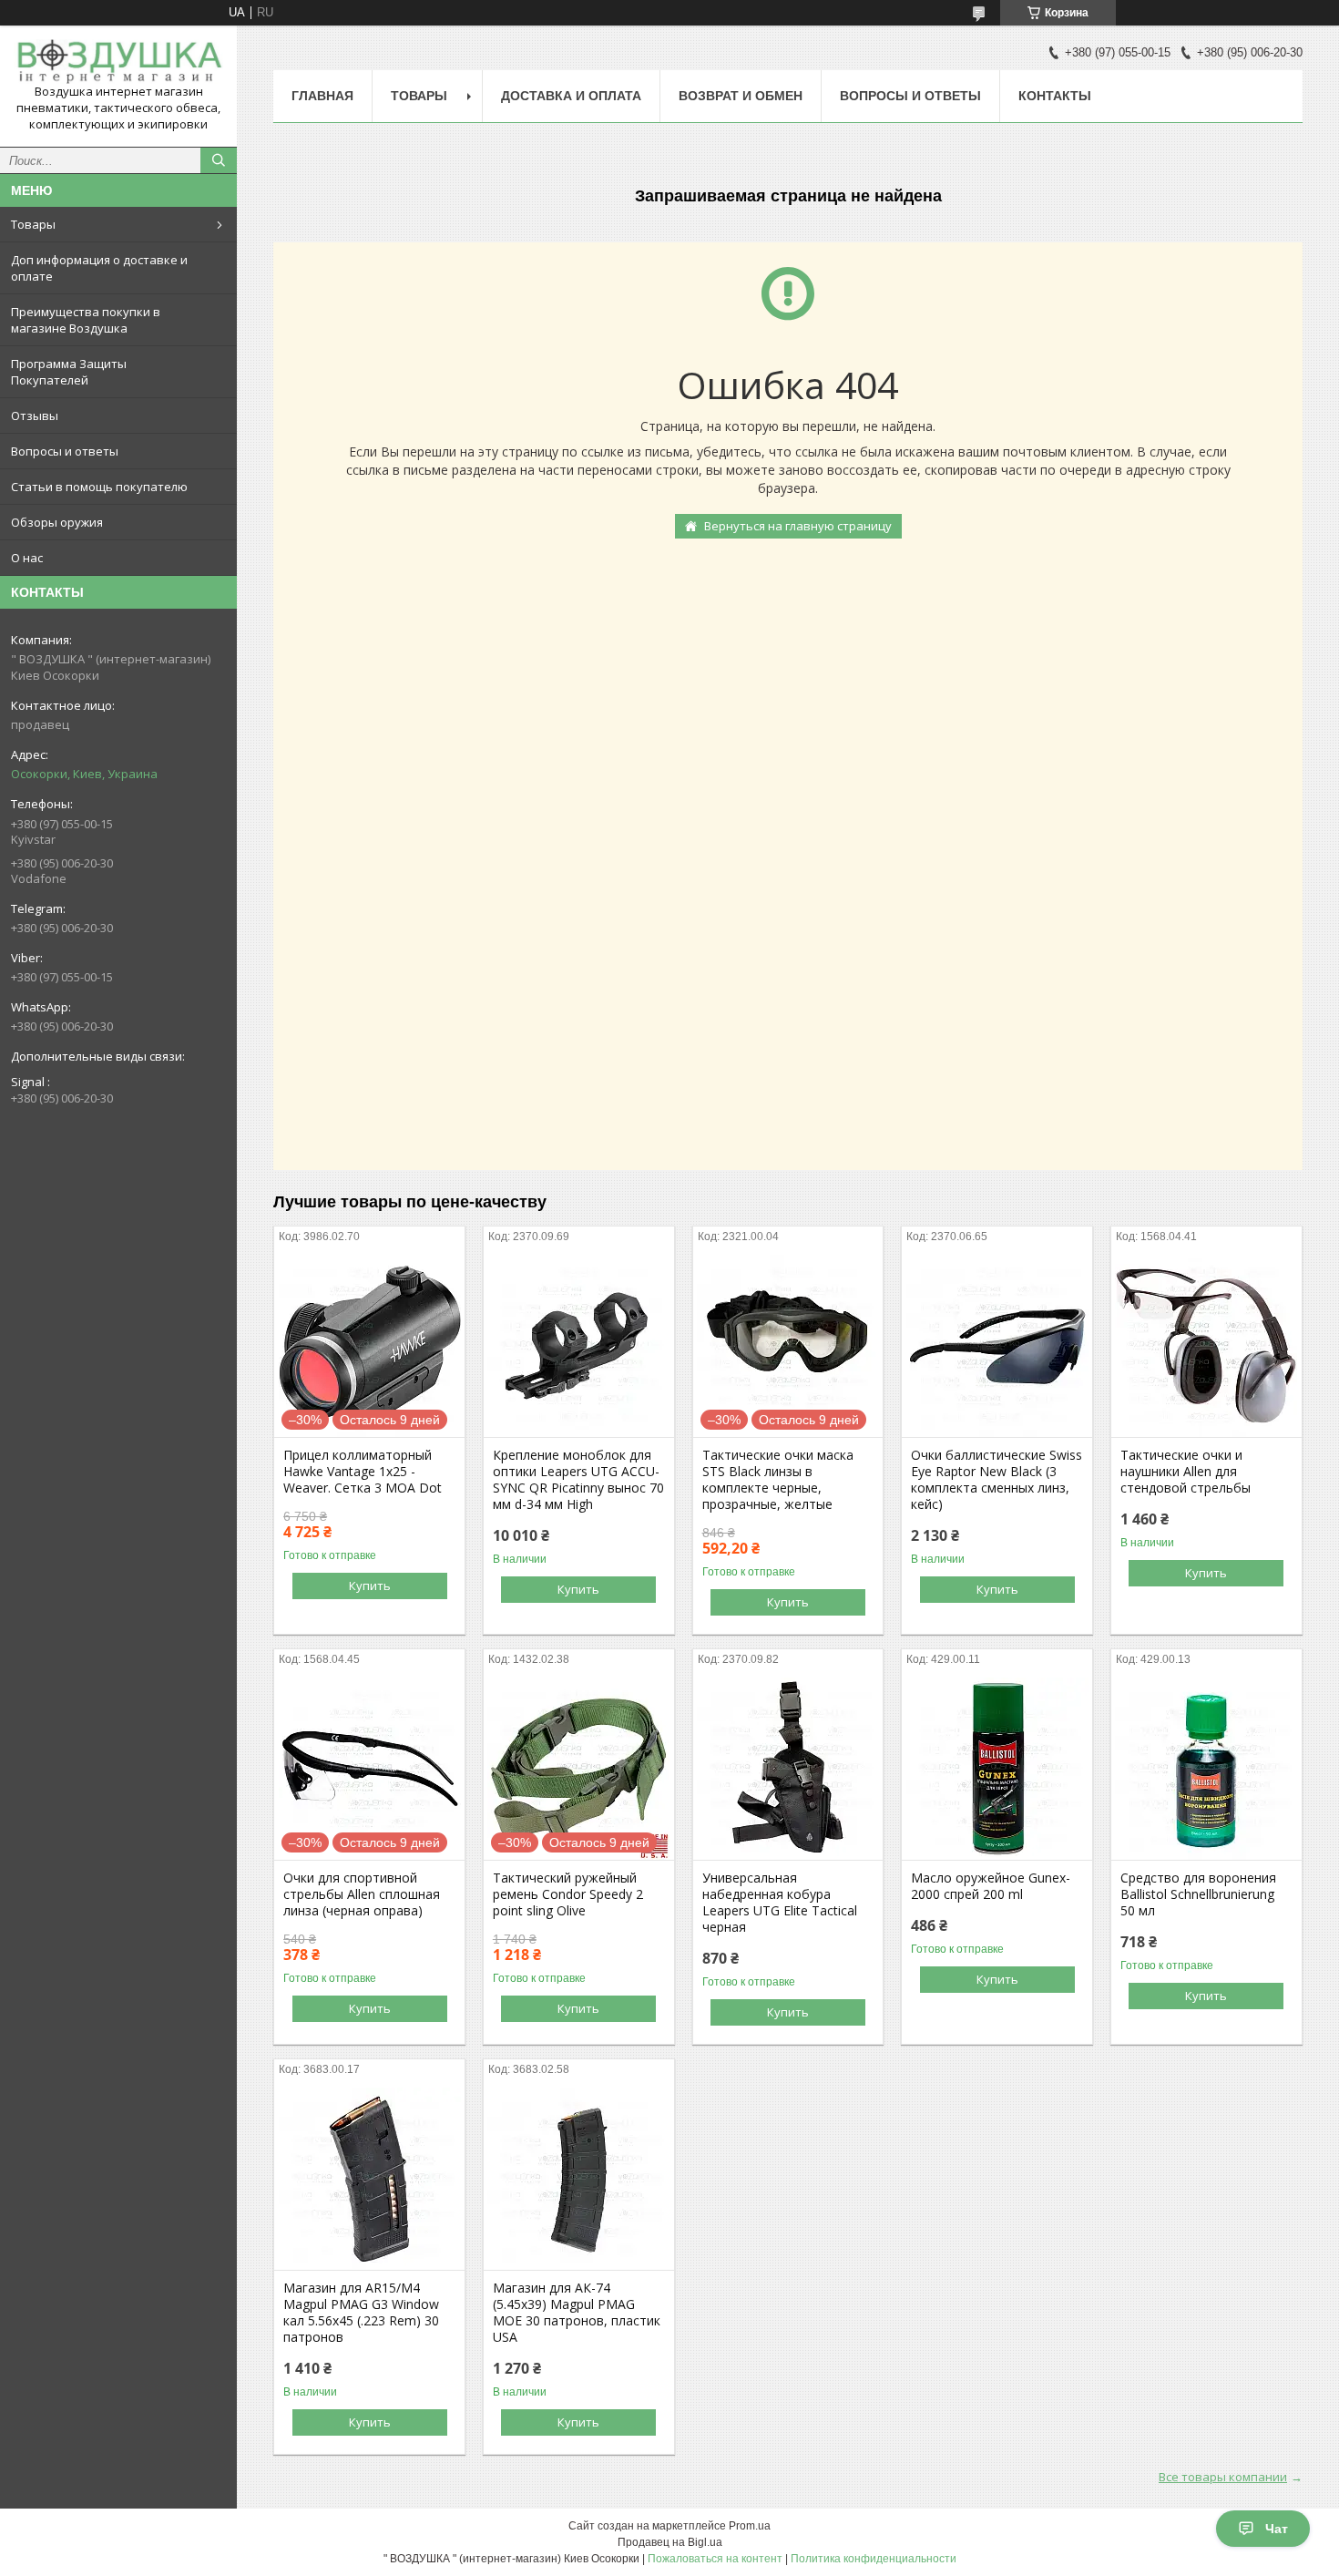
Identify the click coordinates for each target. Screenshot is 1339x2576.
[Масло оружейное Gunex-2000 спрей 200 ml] (997, 1769)
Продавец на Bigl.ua (670, 2542)
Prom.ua (750, 2526)
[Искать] (219, 160)
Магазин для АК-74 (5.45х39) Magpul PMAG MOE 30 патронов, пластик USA (577, 2313)
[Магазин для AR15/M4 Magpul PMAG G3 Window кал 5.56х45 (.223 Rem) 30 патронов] (369, 2179)
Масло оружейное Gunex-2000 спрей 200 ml (991, 1886)
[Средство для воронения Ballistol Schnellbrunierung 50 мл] (1206, 1769)
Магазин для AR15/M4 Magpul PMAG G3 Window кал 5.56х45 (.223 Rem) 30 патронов (361, 2313)
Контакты (1055, 96)
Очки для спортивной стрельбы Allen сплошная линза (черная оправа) (362, 1894)
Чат (1277, 2529)
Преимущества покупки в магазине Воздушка (86, 320)
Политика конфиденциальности (874, 2559)
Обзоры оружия (57, 522)
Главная (322, 96)
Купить (370, 1586)
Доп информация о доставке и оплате (99, 268)
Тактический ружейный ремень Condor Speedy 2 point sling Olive (568, 1894)
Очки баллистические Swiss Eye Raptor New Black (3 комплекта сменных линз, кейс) (997, 1480)
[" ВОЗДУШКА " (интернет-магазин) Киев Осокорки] (118, 62)
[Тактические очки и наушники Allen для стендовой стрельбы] (1206, 1346)
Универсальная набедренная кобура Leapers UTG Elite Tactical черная (780, 1903)
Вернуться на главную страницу (798, 526)
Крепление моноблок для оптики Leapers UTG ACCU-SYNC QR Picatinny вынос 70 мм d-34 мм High (578, 1480)
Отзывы (35, 416)
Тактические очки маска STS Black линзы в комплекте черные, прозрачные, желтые (778, 1480)
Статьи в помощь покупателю (99, 487)
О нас (27, 558)
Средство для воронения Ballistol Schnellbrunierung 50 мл (1198, 1894)
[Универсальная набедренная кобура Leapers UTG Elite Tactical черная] (788, 1769)
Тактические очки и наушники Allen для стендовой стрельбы (1186, 1472)
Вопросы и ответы (65, 451)
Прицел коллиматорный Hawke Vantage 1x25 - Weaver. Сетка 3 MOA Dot (363, 1472)
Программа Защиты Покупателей (69, 372)
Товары (33, 224)
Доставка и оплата (571, 96)
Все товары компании (1223, 2477)
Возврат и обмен (741, 96)
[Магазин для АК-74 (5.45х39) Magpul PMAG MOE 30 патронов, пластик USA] (579, 2179)
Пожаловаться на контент (715, 2559)
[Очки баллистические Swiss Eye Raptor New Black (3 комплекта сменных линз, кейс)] (997, 1346)
